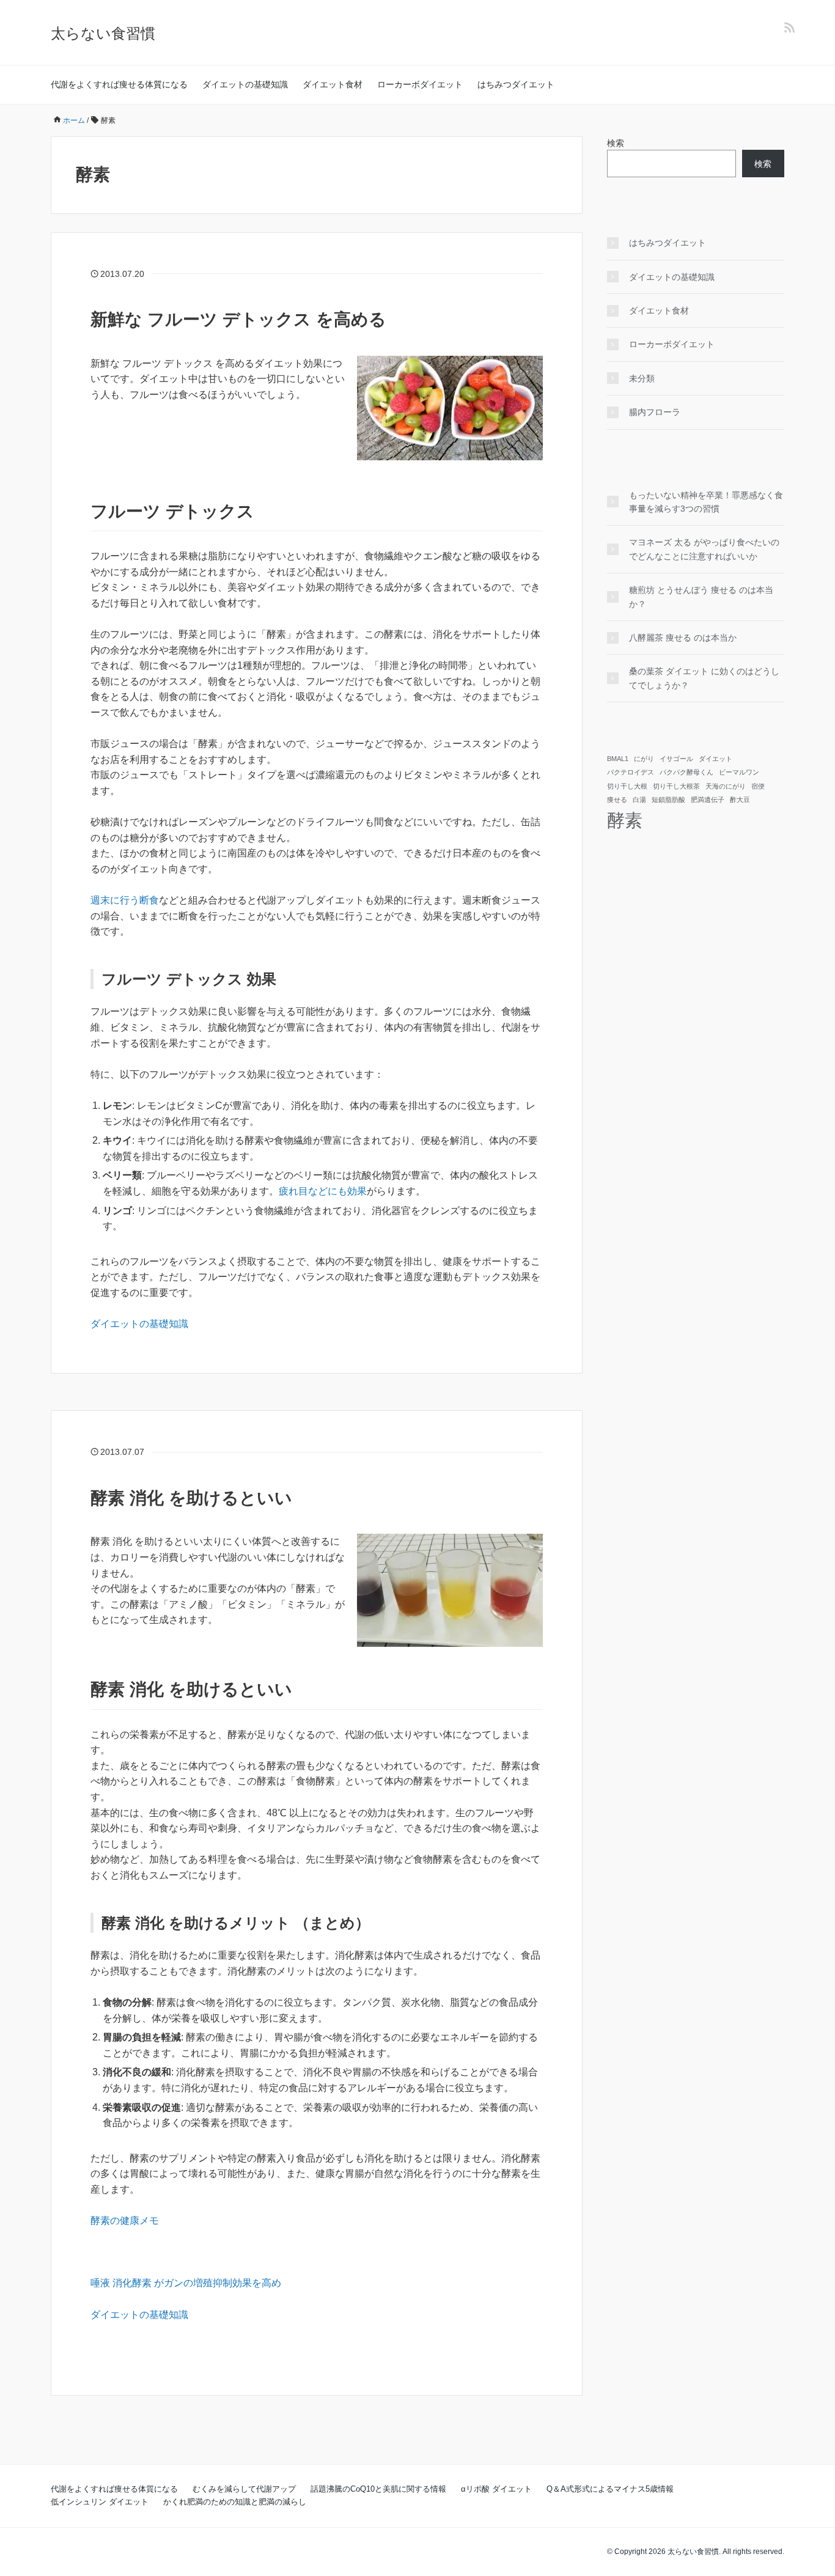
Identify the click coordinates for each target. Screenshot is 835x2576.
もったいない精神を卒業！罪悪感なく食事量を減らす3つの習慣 (706, 502)
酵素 (625, 820)
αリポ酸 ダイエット (496, 2489)
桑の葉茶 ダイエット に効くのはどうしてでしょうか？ (704, 678)
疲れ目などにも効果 (323, 1191)
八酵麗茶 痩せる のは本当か (683, 638)
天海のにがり (726, 786)
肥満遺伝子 (708, 800)
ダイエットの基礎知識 (245, 84)
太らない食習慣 (103, 33)
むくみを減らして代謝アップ (244, 2489)
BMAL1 (618, 759)
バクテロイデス (631, 772)
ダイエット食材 (333, 84)
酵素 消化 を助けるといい (191, 1498)
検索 (616, 143)
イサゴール (676, 759)
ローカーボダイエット (420, 84)
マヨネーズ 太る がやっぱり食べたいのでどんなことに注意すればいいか (704, 549)
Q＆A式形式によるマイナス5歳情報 (610, 2489)
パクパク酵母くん (686, 772)
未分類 (642, 378)
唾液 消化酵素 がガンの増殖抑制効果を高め (186, 2283)
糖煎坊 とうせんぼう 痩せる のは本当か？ (701, 597)
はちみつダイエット (516, 84)
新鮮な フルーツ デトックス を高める (238, 319)
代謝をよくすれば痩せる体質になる (119, 84)
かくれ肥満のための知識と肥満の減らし (235, 2502)
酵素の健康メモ (125, 2221)
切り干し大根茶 (676, 786)
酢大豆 (740, 800)
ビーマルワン (739, 772)
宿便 (758, 786)
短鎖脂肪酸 (668, 800)
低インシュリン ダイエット (100, 2502)
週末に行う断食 (125, 900)
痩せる (617, 800)
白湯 (639, 800)
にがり (644, 759)
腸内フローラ (655, 412)
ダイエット (715, 759)
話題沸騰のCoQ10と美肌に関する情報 (378, 2489)
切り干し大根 (627, 786)
